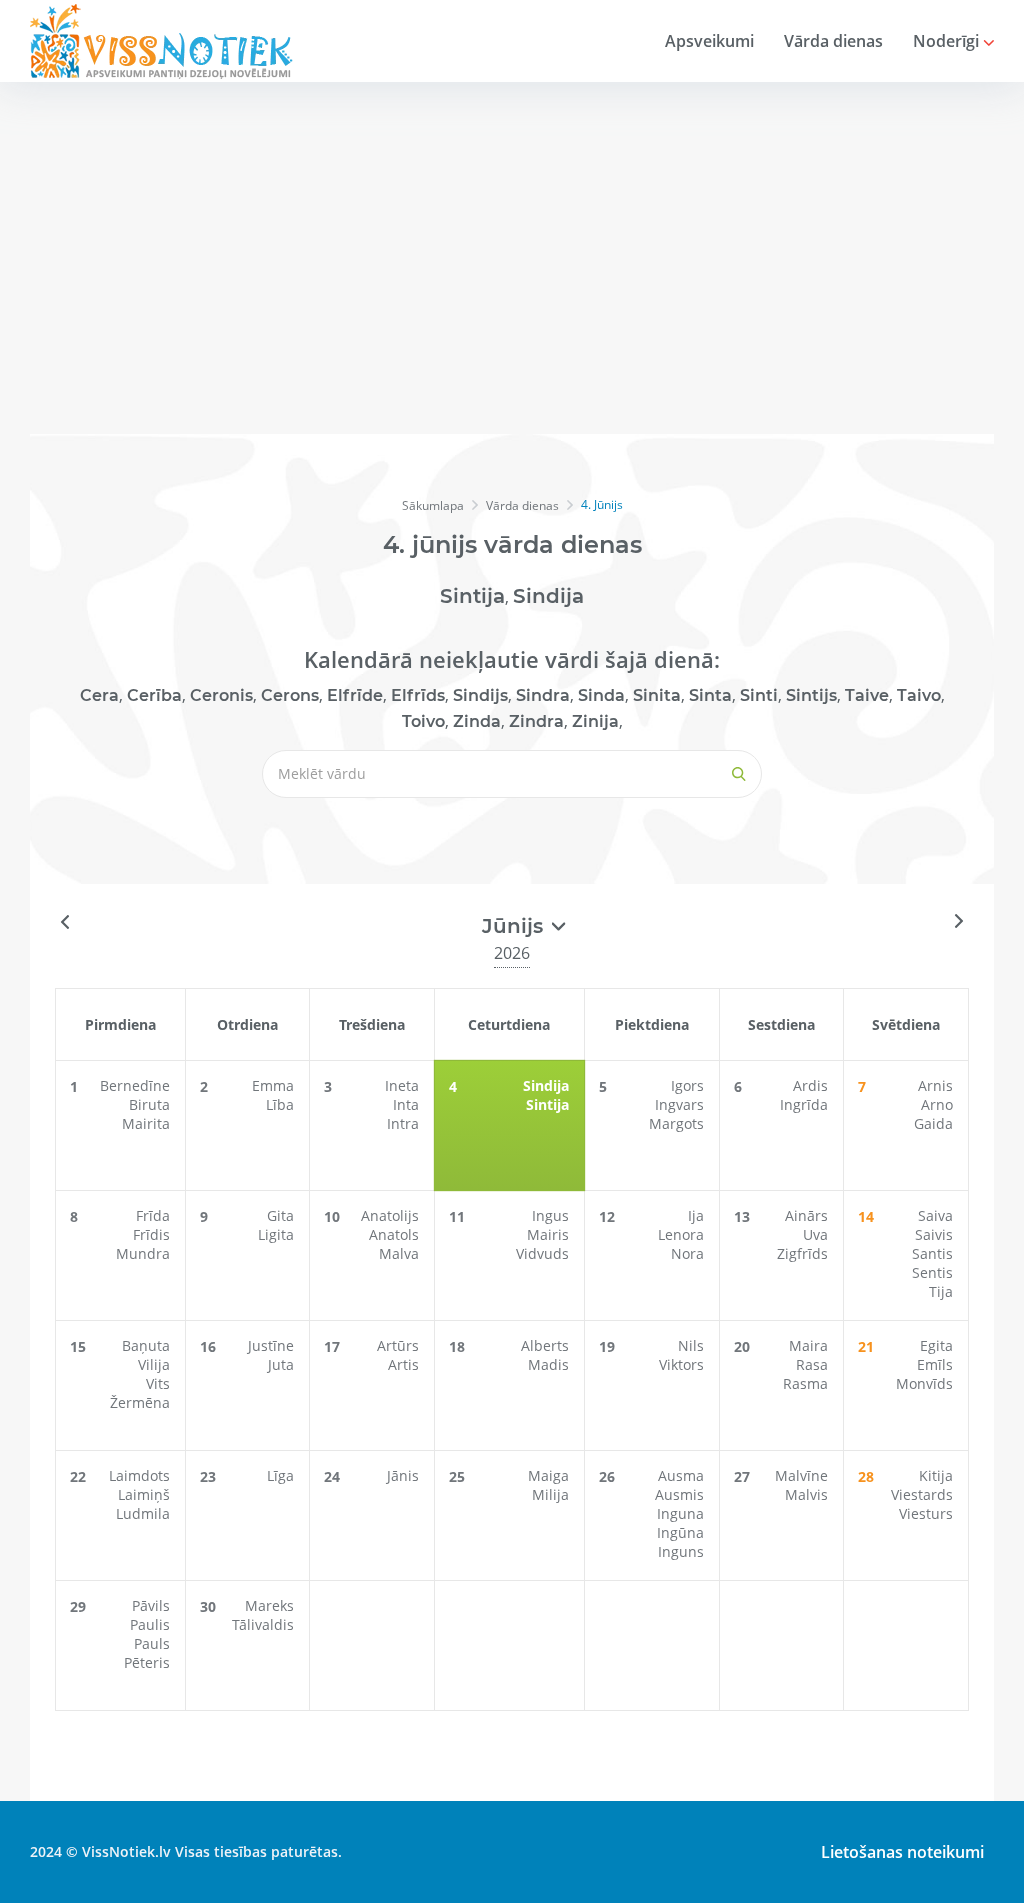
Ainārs (806, 1215)
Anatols (394, 1234)
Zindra (536, 721)
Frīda (153, 1215)
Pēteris (147, 1662)
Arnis (935, 1085)
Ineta (402, 1085)
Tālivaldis (263, 1624)
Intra (403, 1123)
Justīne (271, 1345)
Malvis (806, 1494)
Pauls (152, 1643)
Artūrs (398, 1345)
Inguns (681, 1551)
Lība (280, 1104)
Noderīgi (948, 41)
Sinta (710, 695)
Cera (99, 695)
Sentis (932, 1272)
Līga (280, 1475)
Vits (158, 1383)
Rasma (805, 1383)
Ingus (550, 1215)
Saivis (934, 1234)
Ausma (681, 1475)
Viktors (681, 1364)
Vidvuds (542, 1253)
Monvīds (924, 1383)
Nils (691, 1345)
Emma (273, 1085)
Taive (867, 695)
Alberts (545, 1345)
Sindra (543, 695)
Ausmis (679, 1494)
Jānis (403, 1475)
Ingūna (680, 1532)
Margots (676, 1123)
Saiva (935, 1215)
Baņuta (146, 1345)
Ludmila (143, 1513)
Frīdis (151, 1234)
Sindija (548, 596)
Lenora (681, 1234)
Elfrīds (418, 695)
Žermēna (140, 1402)
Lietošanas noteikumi (902, 1852)
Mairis (548, 1234)
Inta (406, 1104)
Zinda (477, 721)
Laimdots (139, 1475)
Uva (815, 1234)
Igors (687, 1085)
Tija (941, 1291)
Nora (687, 1253)
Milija (550, 1494)
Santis (932, 1253)
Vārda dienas (833, 41)
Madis (548, 1364)
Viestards (922, 1494)
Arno (937, 1104)
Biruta (149, 1104)
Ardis (810, 1085)
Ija (696, 1215)
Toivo (423, 721)
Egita (936, 1345)
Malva (399, 1253)
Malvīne (801, 1475)
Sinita (657, 695)
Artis (403, 1364)
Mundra (143, 1253)
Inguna (680, 1513)
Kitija (936, 1475)
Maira (808, 1345)
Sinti (759, 695)
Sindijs (480, 695)
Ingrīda (804, 1104)
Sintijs (811, 695)
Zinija (595, 721)
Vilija (154, 1364)
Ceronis (221, 695)
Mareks (269, 1605)
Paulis (150, 1624)
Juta (281, 1364)
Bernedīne (135, 1085)
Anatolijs (390, 1215)
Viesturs (926, 1513)
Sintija (472, 596)
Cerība (154, 695)
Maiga (548, 1475)
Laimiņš (144, 1494)
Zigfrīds (802, 1253)
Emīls (935, 1364)
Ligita (276, 1234)
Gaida (933, 1123)
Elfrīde (355, 695)
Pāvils (151, 1605)
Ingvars (679, 1104)
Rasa (812, 1364)
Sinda (601, 695)
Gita (280, 1215)
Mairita (146, 1123)
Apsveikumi (709, 41)
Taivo (919, 695)
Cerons (290, 695)
